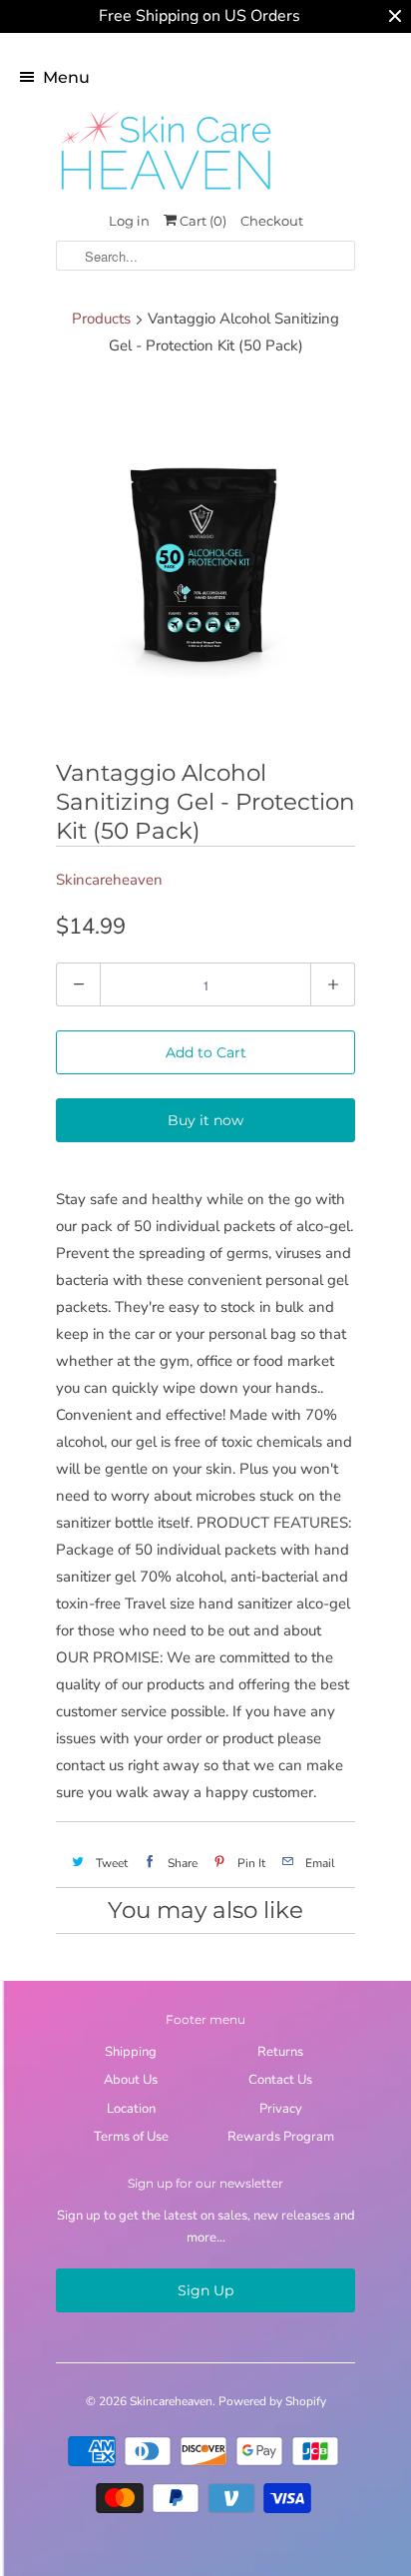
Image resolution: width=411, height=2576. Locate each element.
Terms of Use (131, 2137)
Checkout (272, 221)
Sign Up (205, 2290)
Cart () (202, 221)
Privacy (281, 2109)
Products (101, 319)
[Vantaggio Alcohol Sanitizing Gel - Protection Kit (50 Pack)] (205, 562)
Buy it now (205, 1120)
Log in (129, 221)
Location (131, 2109)
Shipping (131, 2052)
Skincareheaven (109, 880)
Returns (280, 2052)
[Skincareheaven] (166, 192)
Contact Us (280, 2080)
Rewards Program (281, 2137)
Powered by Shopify (272, 2401)
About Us (131, 2080)
